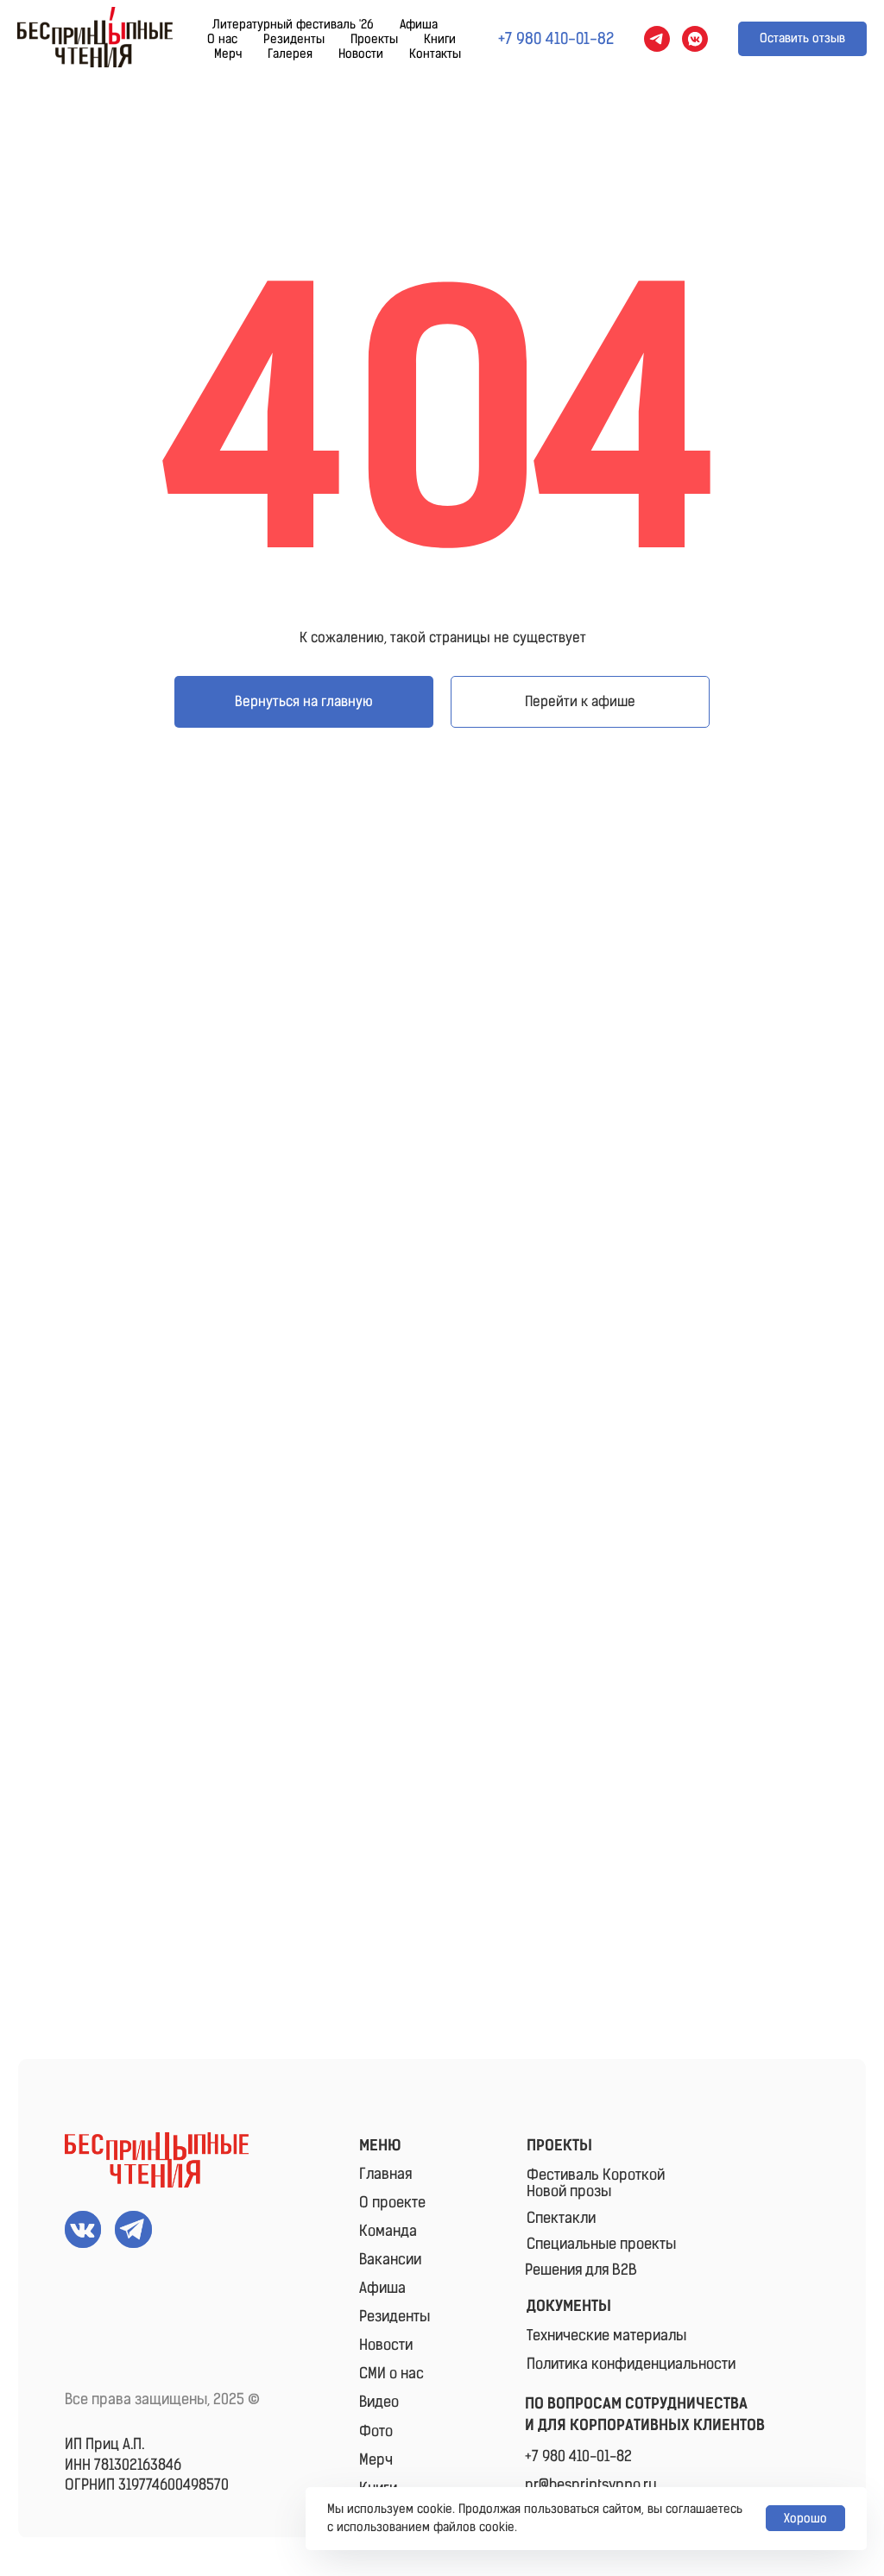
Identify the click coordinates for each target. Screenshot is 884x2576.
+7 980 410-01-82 (578, 2456)
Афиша (419, 25)
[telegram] (657, 39)
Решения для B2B (581, 2270)
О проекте (392, 2202)
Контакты (435, 54)
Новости (361, 54)
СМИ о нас (391, 2373)
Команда (388, 2231)
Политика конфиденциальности (631, 2364)
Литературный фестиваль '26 (293, 25)
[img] (157, 2160)
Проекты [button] (374, 39)
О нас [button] (222, 39)
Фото (376, 2431)
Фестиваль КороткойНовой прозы (596, 2183)
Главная (385, 2174)
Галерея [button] (290, 54)
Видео (379, 2402)
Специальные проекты (601, 2244)
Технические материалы (606, 2335)
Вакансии (390, 2259)
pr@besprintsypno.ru (591, 2484)
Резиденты (294, 39)
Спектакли (561, 2218)
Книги (440, 39)
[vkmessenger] (695, 39)
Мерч (228, 54)
